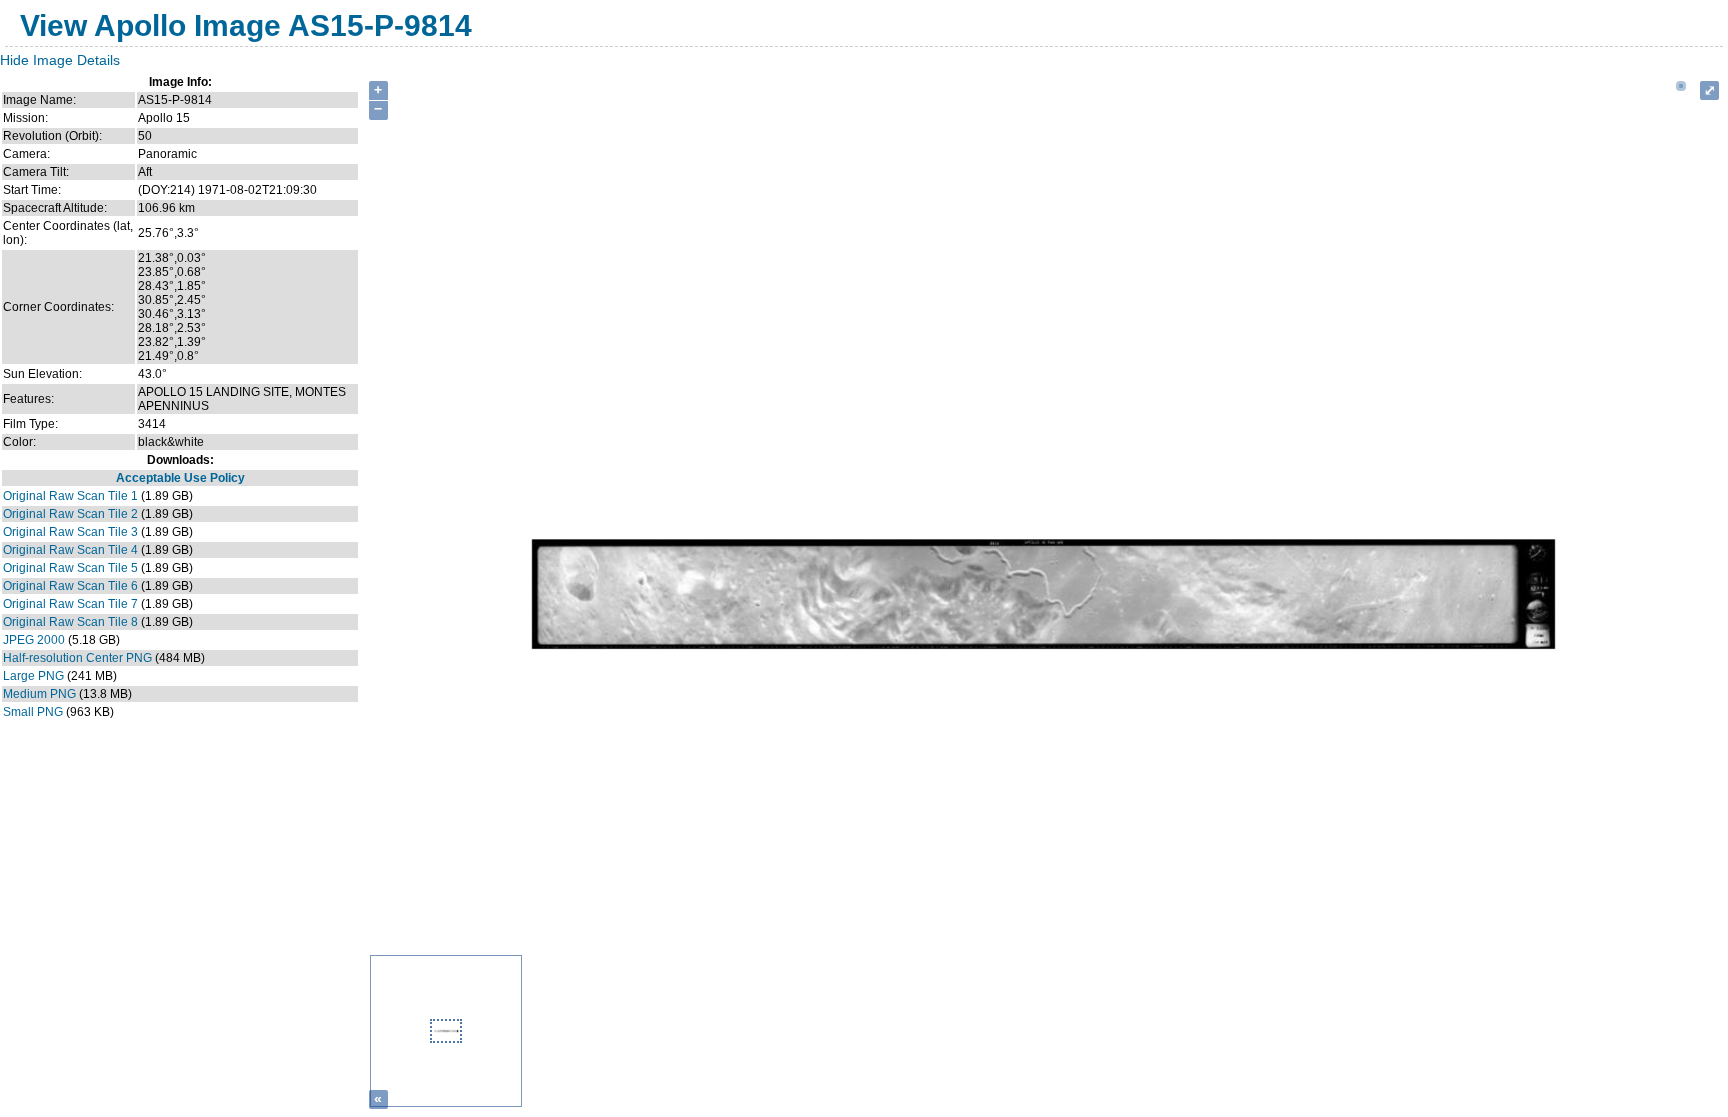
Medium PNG (39, 694)
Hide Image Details (60, 60)
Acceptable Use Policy (180, 478)
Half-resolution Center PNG (77, 658)
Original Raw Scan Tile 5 (70, 568)
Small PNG (33, 712)
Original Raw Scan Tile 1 (70, 496)
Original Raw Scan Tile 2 (70, 514)
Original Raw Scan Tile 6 (70, 586)
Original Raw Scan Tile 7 (70, 604)
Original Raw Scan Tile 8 (70, 622)
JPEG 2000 (34, 640)
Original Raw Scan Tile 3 (70, 532)
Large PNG (33, 676)
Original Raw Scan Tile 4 (70, 550)
